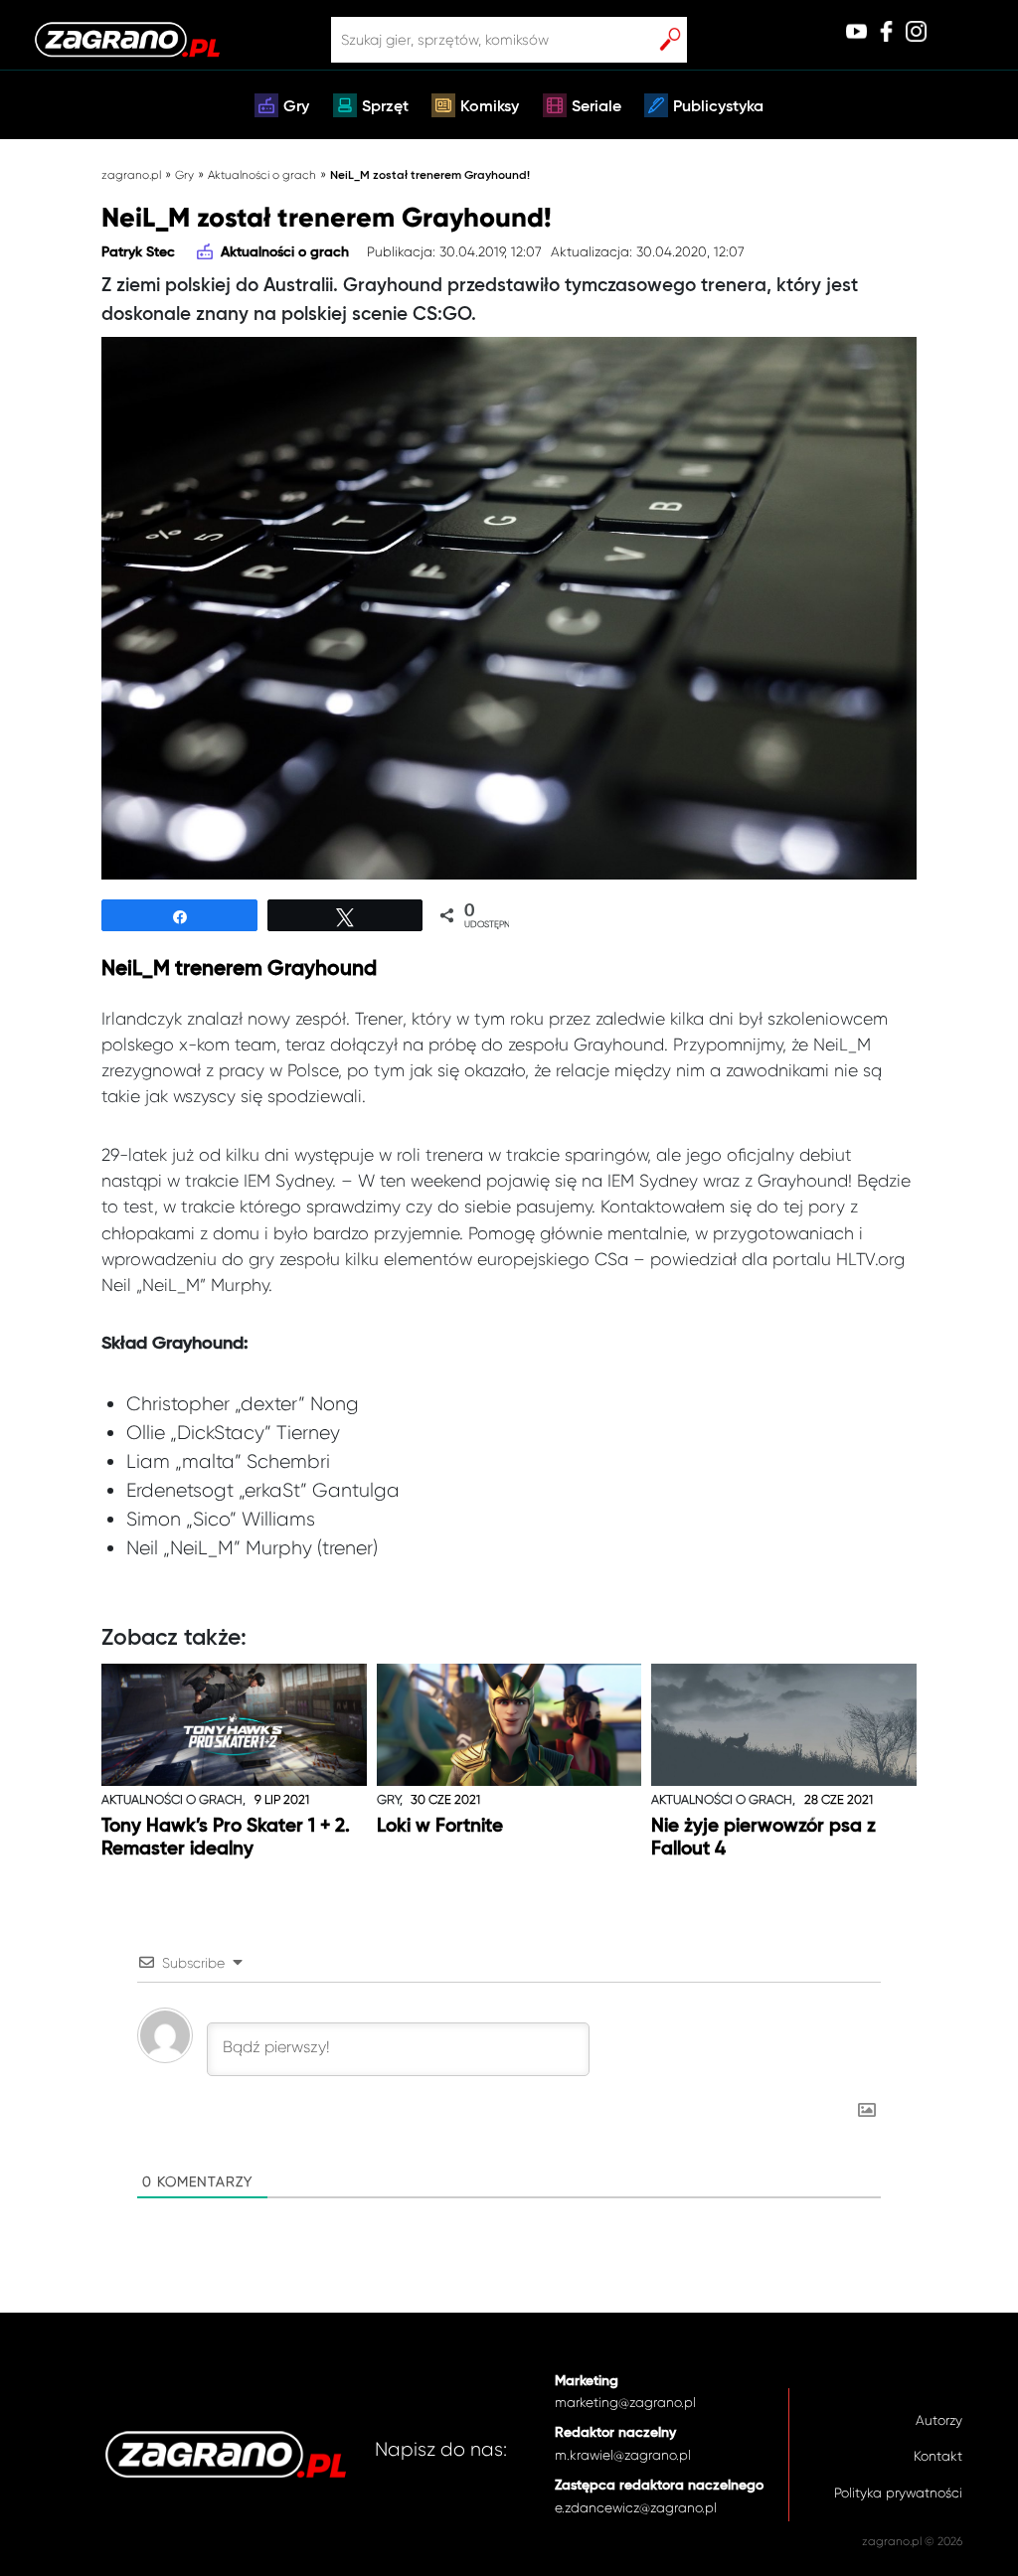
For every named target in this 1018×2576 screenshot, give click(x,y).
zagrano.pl (131, 175)
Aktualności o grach (262, 175)
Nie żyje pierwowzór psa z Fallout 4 (763, 1838)
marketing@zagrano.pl (625, 2403)
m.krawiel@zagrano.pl (623, 2455)
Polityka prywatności (898, 2493)
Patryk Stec (138, 252)
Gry (296, 107)
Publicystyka (718, 107)
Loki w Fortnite (440, 1826)
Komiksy (490, 107)
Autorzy (939, 2420)
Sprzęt (385, 107)
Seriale (596, 107)
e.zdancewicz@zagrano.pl (636, 2508)
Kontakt (938, 2456)
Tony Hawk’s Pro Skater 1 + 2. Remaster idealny (226, 1838)
